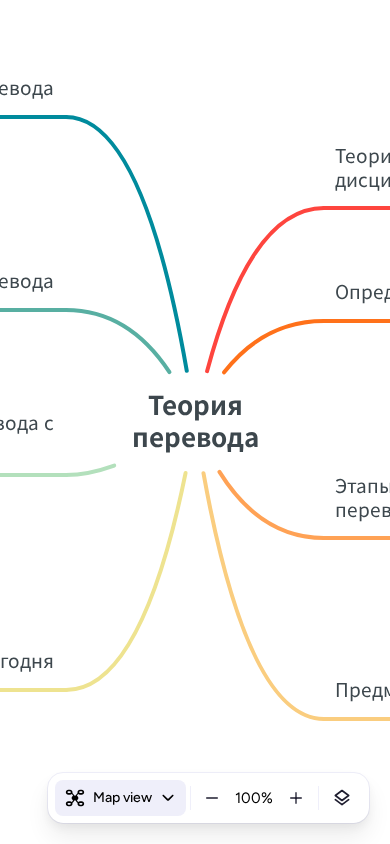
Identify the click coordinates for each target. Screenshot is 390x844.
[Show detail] (342, 798)
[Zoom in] (296, 798)
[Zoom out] (212, 798)
